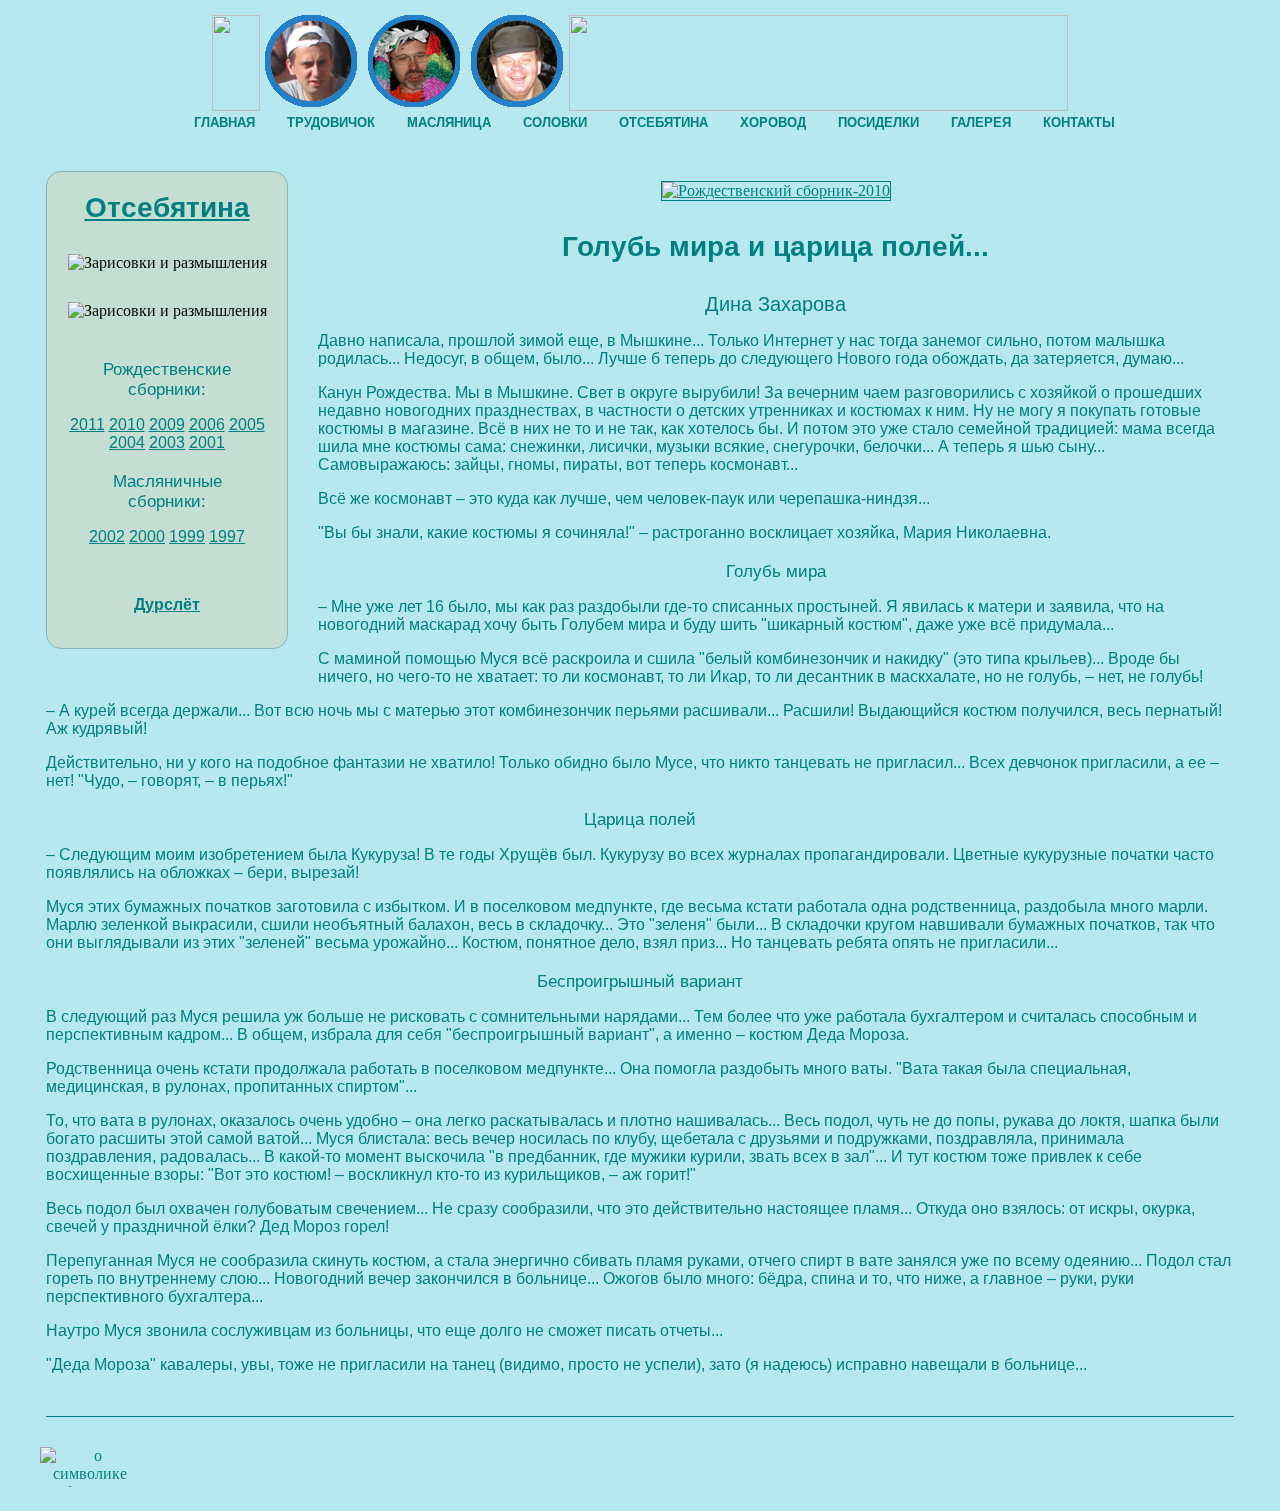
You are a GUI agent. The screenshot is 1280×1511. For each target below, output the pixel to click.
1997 (227, 536)
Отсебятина (167, 207)
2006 (207, 424)
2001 (207, 442)
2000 (147, 536)
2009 (167, 424)
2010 (127, 424)
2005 (247, 424)
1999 (187, 536)
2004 (127, 442)
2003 (167, 442)
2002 (107, 536)
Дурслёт (167, 604)
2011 (87, 424)
